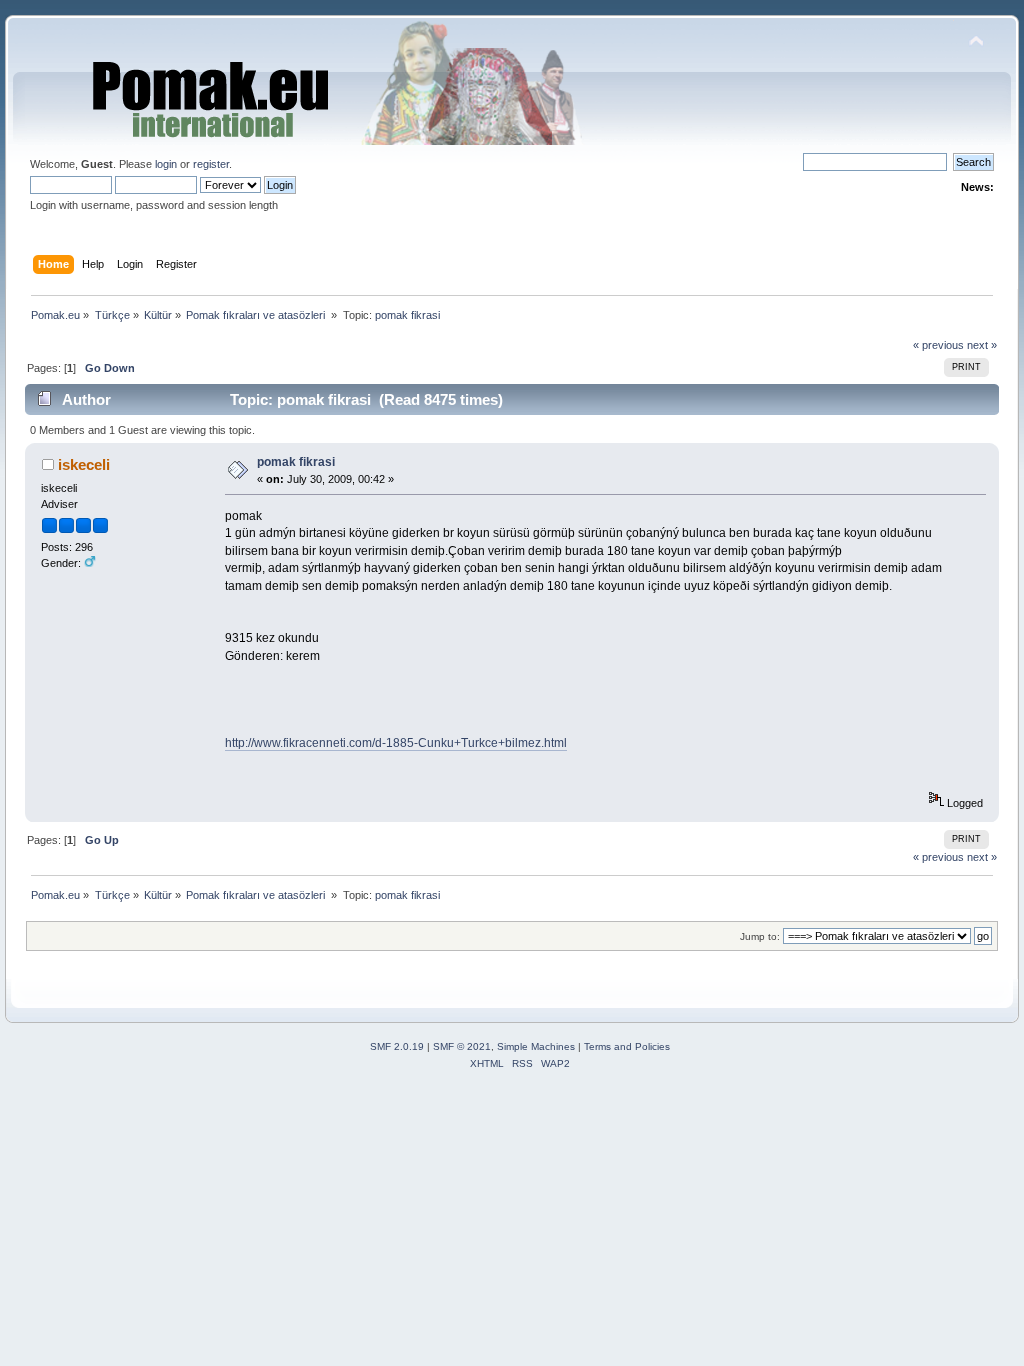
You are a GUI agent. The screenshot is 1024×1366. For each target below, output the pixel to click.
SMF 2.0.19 (397, 1046)
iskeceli (84, 464)
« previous (938, 345)
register (211, 164)
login (166, 164)
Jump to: (760, 936)
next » (982, 345)
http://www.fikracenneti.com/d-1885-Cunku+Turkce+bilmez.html (396, 743)
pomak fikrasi (296, 462)
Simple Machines (536, 1046)
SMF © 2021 (462, 1046)
